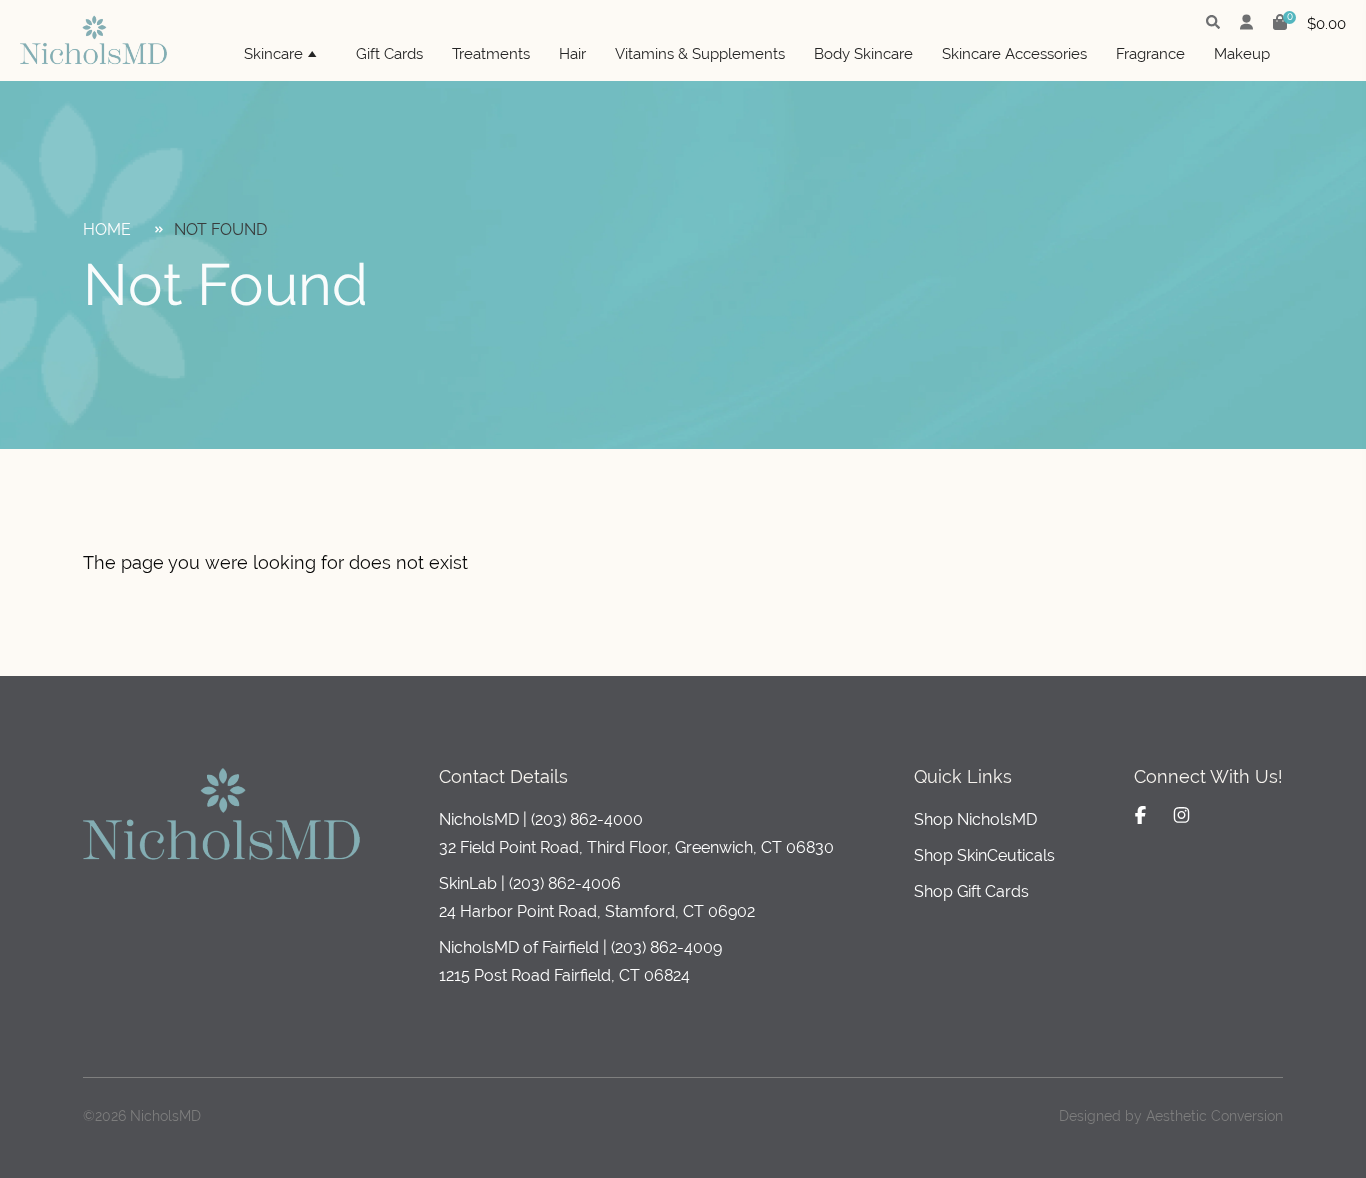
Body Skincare (863, 54)
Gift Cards (389, 54)
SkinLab (468, 883)
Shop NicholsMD (975, 819)
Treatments (491, 54)
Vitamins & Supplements (700, 54)
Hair (572, 54)
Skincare (273, 54)
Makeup (1242, 54)
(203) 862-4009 (666, 947)
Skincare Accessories (1014, 54)
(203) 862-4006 (565, 883)
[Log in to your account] (1246, 24)
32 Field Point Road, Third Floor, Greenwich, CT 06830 (636, 847)
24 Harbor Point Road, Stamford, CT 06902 (597, 911)
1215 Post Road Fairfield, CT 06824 (564, 975)
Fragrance (1150, 54)
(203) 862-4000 (587, 819)
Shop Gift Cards (971, 891)
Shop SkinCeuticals (984, 855)
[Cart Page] (1280, 24)
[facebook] (1140, 815)
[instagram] (1181, 815)
